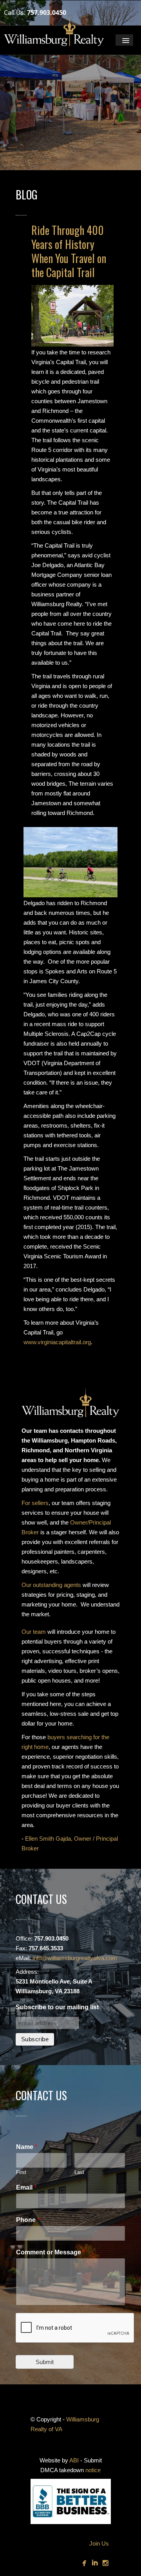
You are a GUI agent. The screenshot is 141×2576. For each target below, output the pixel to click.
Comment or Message (51, 2252)
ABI (74, 2460)
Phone (28, 2220)
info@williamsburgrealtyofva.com (75, 1958)
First (21, 2172)
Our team (34, 1632)
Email (26, 2187)
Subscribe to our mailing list (57, 2007)
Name (27, 2147)
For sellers (35, 1503)
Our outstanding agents (51, 1585)
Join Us (99, 2543)
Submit (45, 2362)
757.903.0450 (47, 12)
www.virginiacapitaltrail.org (57, 1342)
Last (79, 2172)
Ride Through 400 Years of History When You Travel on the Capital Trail (69, 251)
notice (93, 2470)
